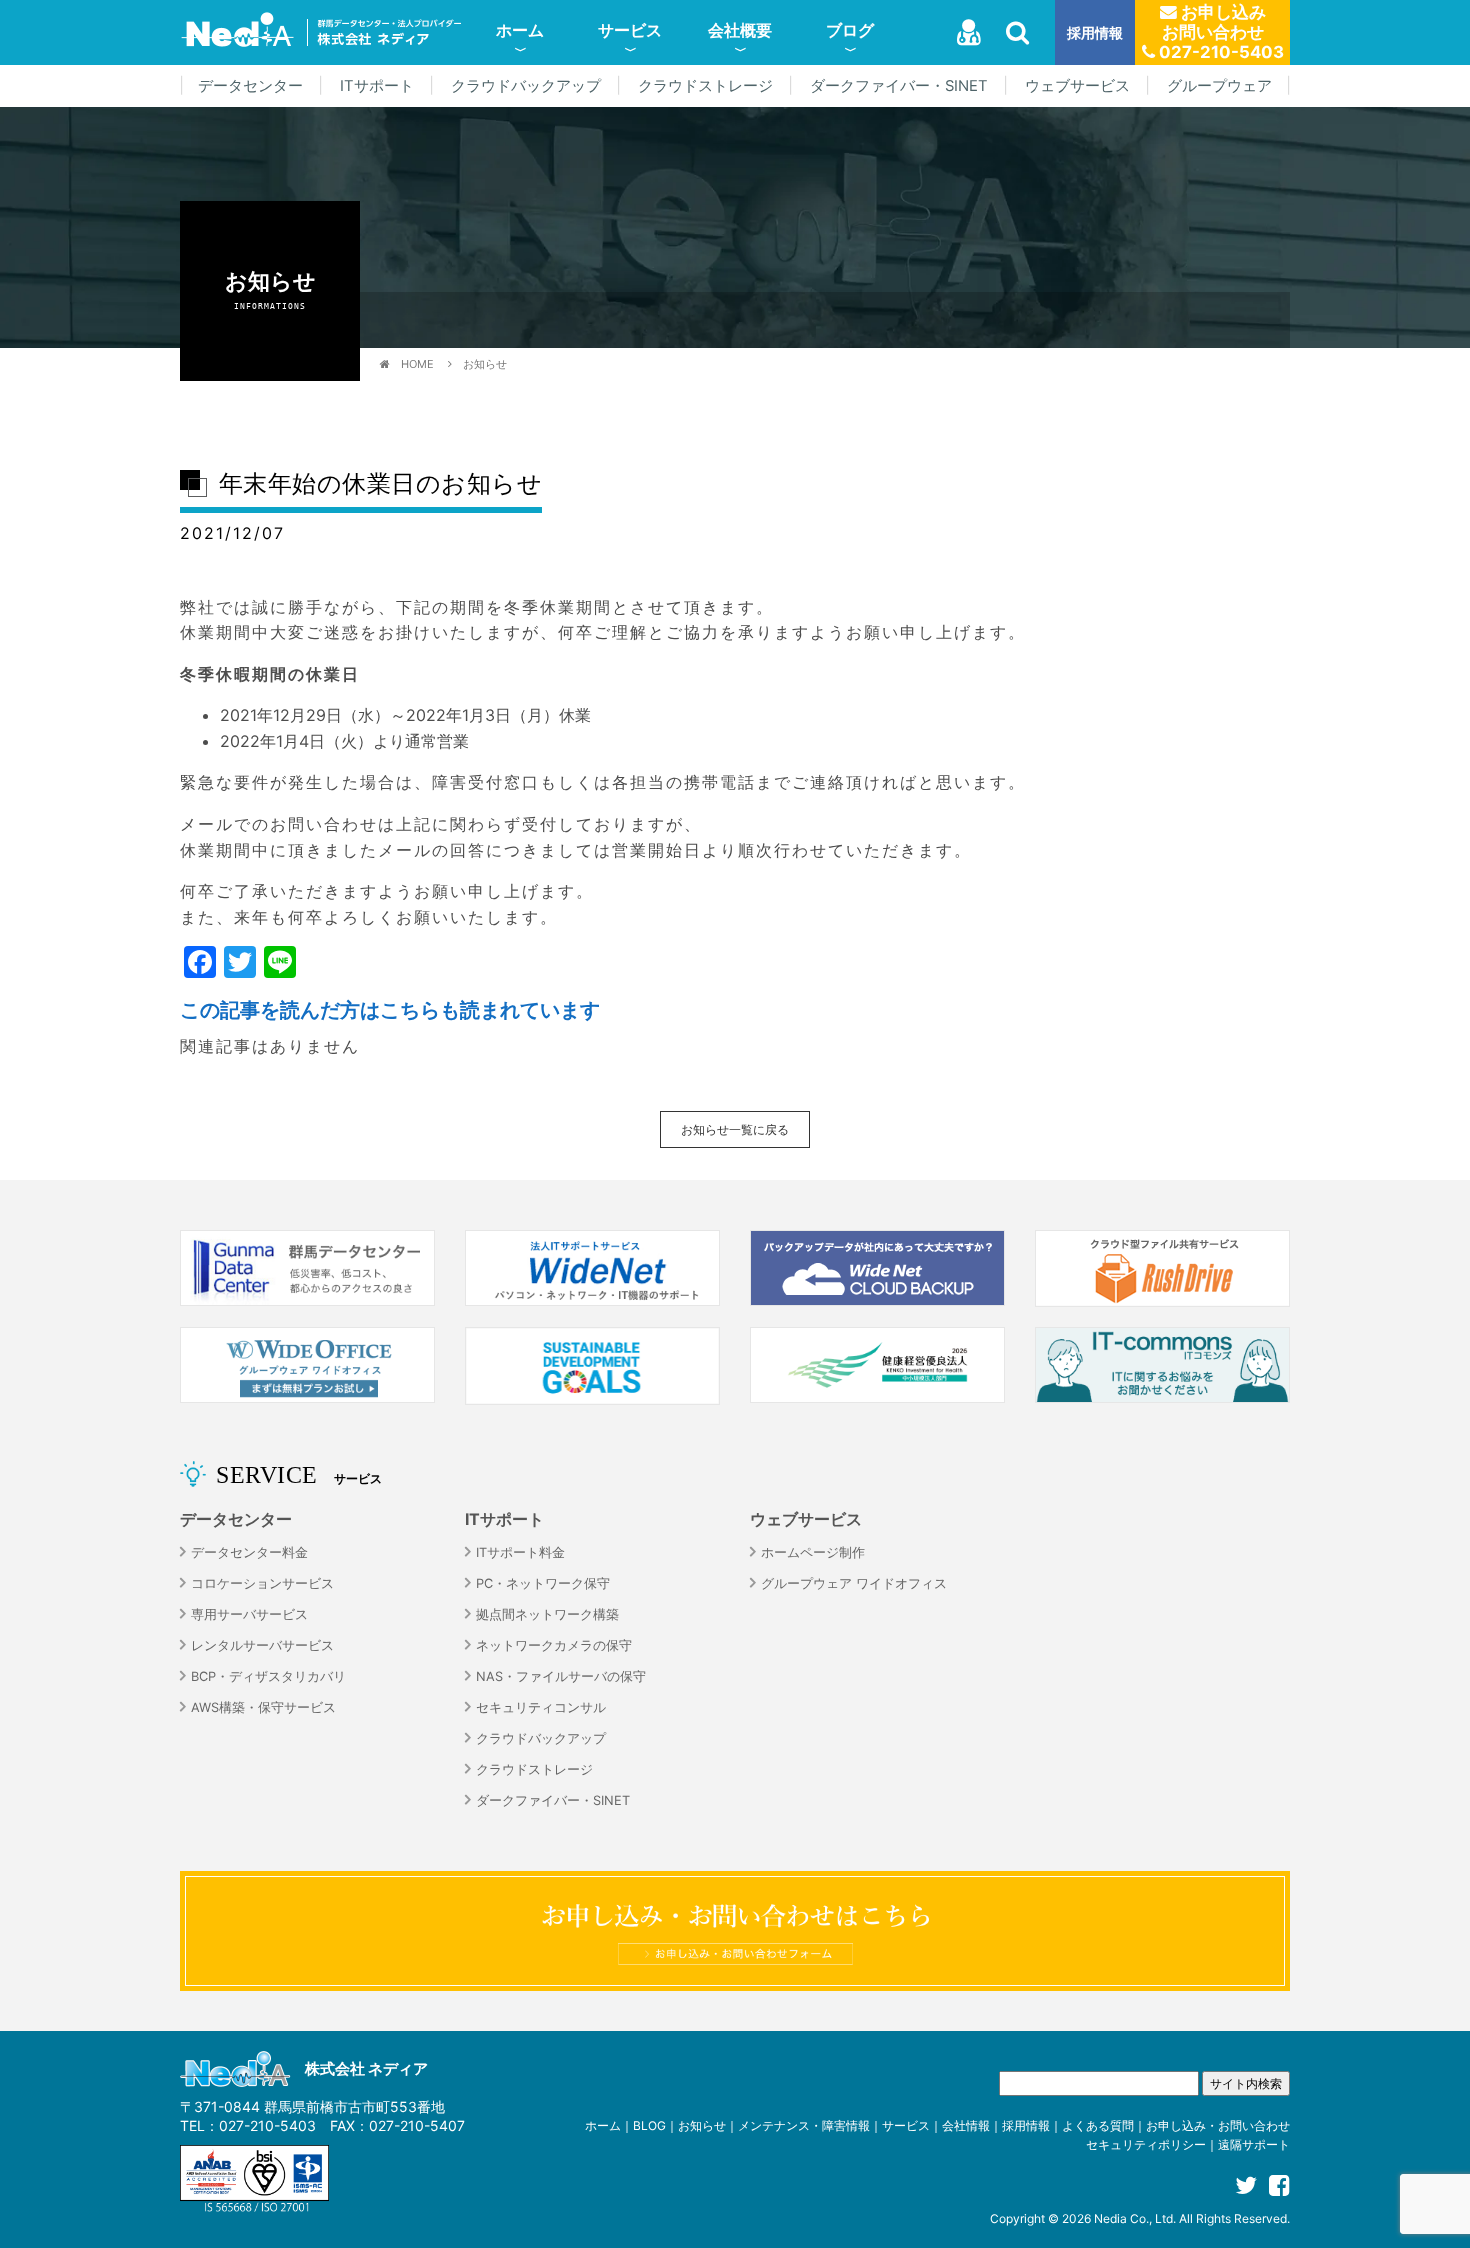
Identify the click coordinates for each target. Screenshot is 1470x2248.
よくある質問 (1098, 2125)
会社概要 (740, 30)
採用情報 (1095, 32)
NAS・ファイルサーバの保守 (561, 1676)
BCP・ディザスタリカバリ (268, 1676)
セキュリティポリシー (1146, 2144)
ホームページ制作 (813, 1552)
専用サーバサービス (249, 1614)
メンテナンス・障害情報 (804, 2125)
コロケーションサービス (262, 1583)
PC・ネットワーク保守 (543, 1583)
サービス (630, 30)
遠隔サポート (1254, 2144)
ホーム (520, 30)
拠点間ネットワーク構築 (547, 1614)
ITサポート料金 (520, 1552)
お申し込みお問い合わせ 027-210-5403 (1219, 32)
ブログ (850, 30)
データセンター (250, 86)
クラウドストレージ (705, 86)
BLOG (649, 2125)
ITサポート (377, 86)
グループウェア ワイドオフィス (854, 1583)
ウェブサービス (1077, 86)
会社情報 (966, 2125)
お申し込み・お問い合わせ (1218, 2125)
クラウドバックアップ (526, 86)
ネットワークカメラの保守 (554, 1645)
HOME (417, 364)
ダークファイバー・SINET (899, 86)
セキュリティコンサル (541, 1707)
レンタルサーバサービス (262, 1645)
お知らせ (485, 364)
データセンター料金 (249, 1552)
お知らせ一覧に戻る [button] (735, 1129)
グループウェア (1219, 86)
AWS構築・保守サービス (263, 1707)
